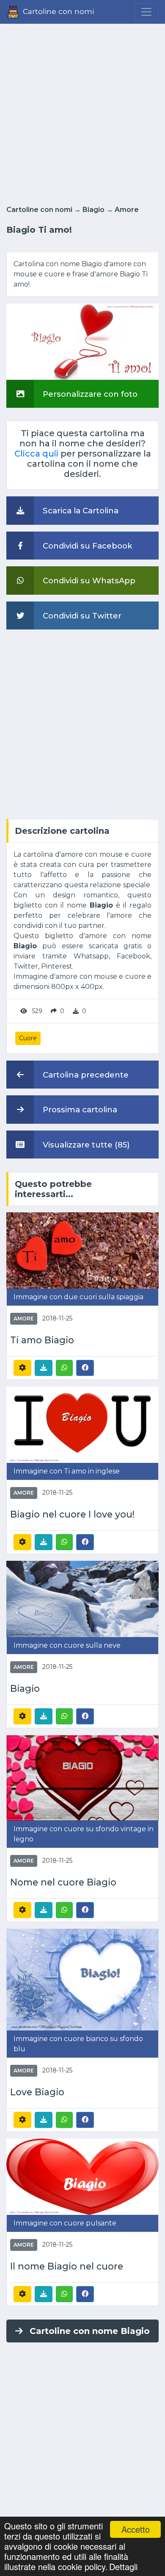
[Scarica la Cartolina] (44, 1368)
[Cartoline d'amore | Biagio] (82, 1598)
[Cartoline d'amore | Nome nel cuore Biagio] (82, 1777)
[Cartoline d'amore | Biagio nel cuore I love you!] (82, 1424)
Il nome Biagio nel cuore (67, 2266)
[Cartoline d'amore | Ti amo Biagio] (82, 1250)
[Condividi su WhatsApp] (64, 1368)
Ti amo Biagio (42, 1340)
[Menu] (146, 12)
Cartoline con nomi (39, 210)
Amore (127, 210)
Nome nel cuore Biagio (63, 1882)
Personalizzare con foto (89, 394)
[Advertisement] (82, 112)
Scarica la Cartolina (80, 511)
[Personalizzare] (22, 1368)
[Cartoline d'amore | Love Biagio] (82, 1979)
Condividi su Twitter (81, 616)
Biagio (93, 210)
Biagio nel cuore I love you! (72, 1514)
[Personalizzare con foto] (82, 341)
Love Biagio (37, 2092)
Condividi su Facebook (87, 546)
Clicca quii (36, 454)
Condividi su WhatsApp (88, 581)
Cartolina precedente (85, 1075)
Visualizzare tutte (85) (85, 1145)
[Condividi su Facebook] (85, 1367)
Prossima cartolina (79, 1110)
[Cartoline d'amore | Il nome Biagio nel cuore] (82, 2176)
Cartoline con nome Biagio (90, 2331)
